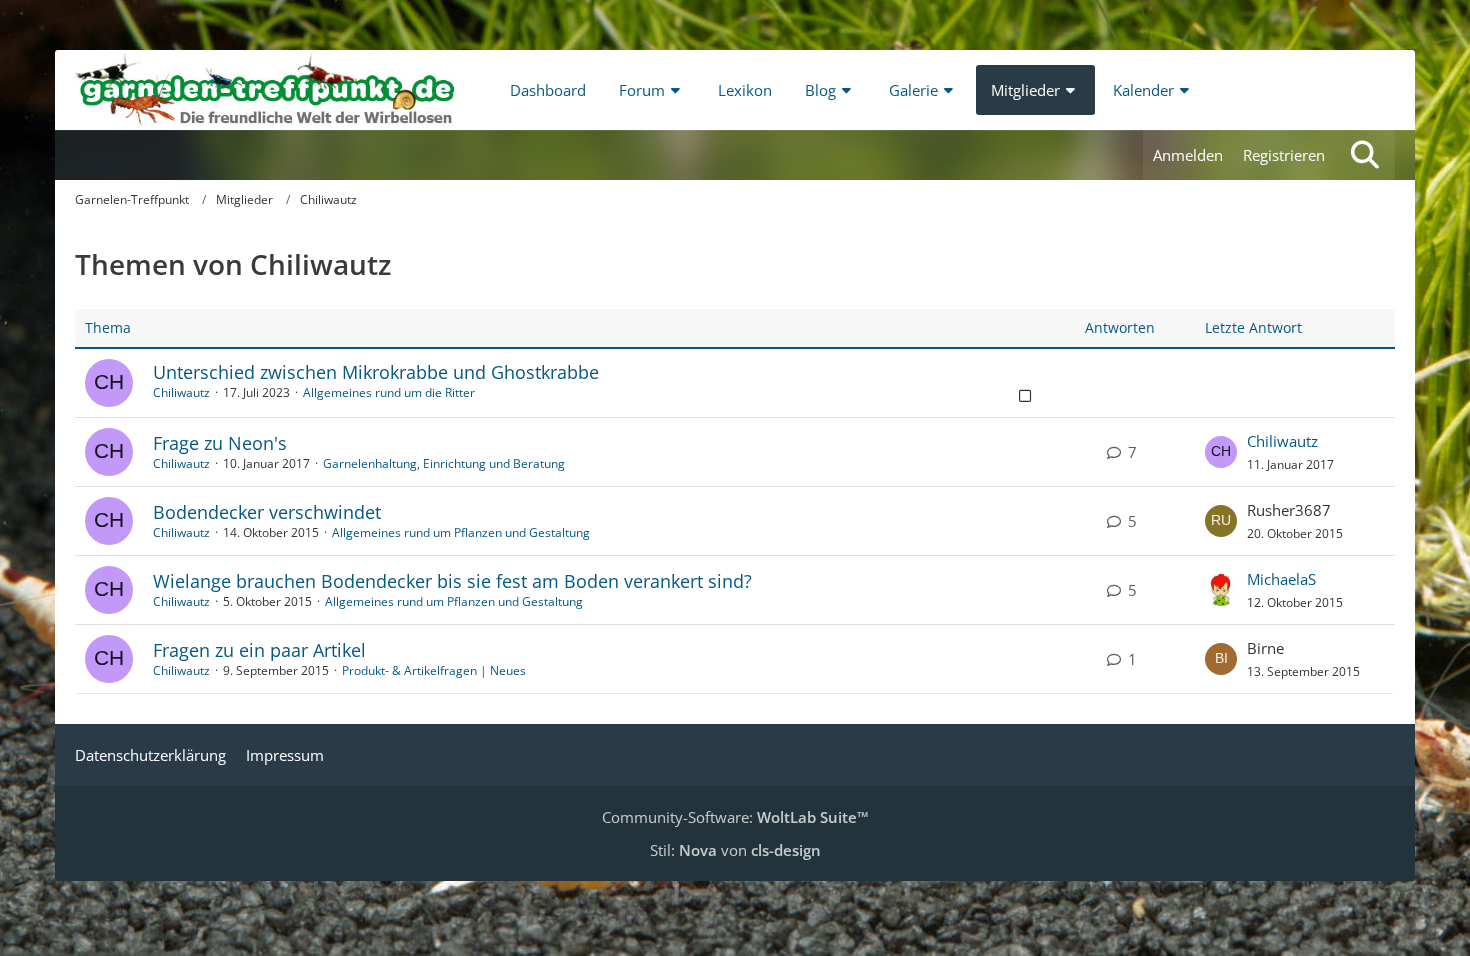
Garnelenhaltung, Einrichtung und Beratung (444, 463)
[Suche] (1365, 155)
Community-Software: (735, 817)
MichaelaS (1281, 579)
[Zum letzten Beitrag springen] (1221, 452)
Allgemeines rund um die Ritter (389, 392)
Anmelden (1188, 155)
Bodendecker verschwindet (267, 512)
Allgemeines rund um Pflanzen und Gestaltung (461, 532)
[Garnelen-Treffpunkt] (265, 90)
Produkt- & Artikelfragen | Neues (434, 670)
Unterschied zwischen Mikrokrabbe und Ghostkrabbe (376, 372)
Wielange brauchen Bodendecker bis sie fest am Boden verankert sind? (452, 581)
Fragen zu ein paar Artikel (259, 650)
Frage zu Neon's (220, 443)
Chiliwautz (181, 392)
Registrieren (1284, 155)
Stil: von (735, 850)
